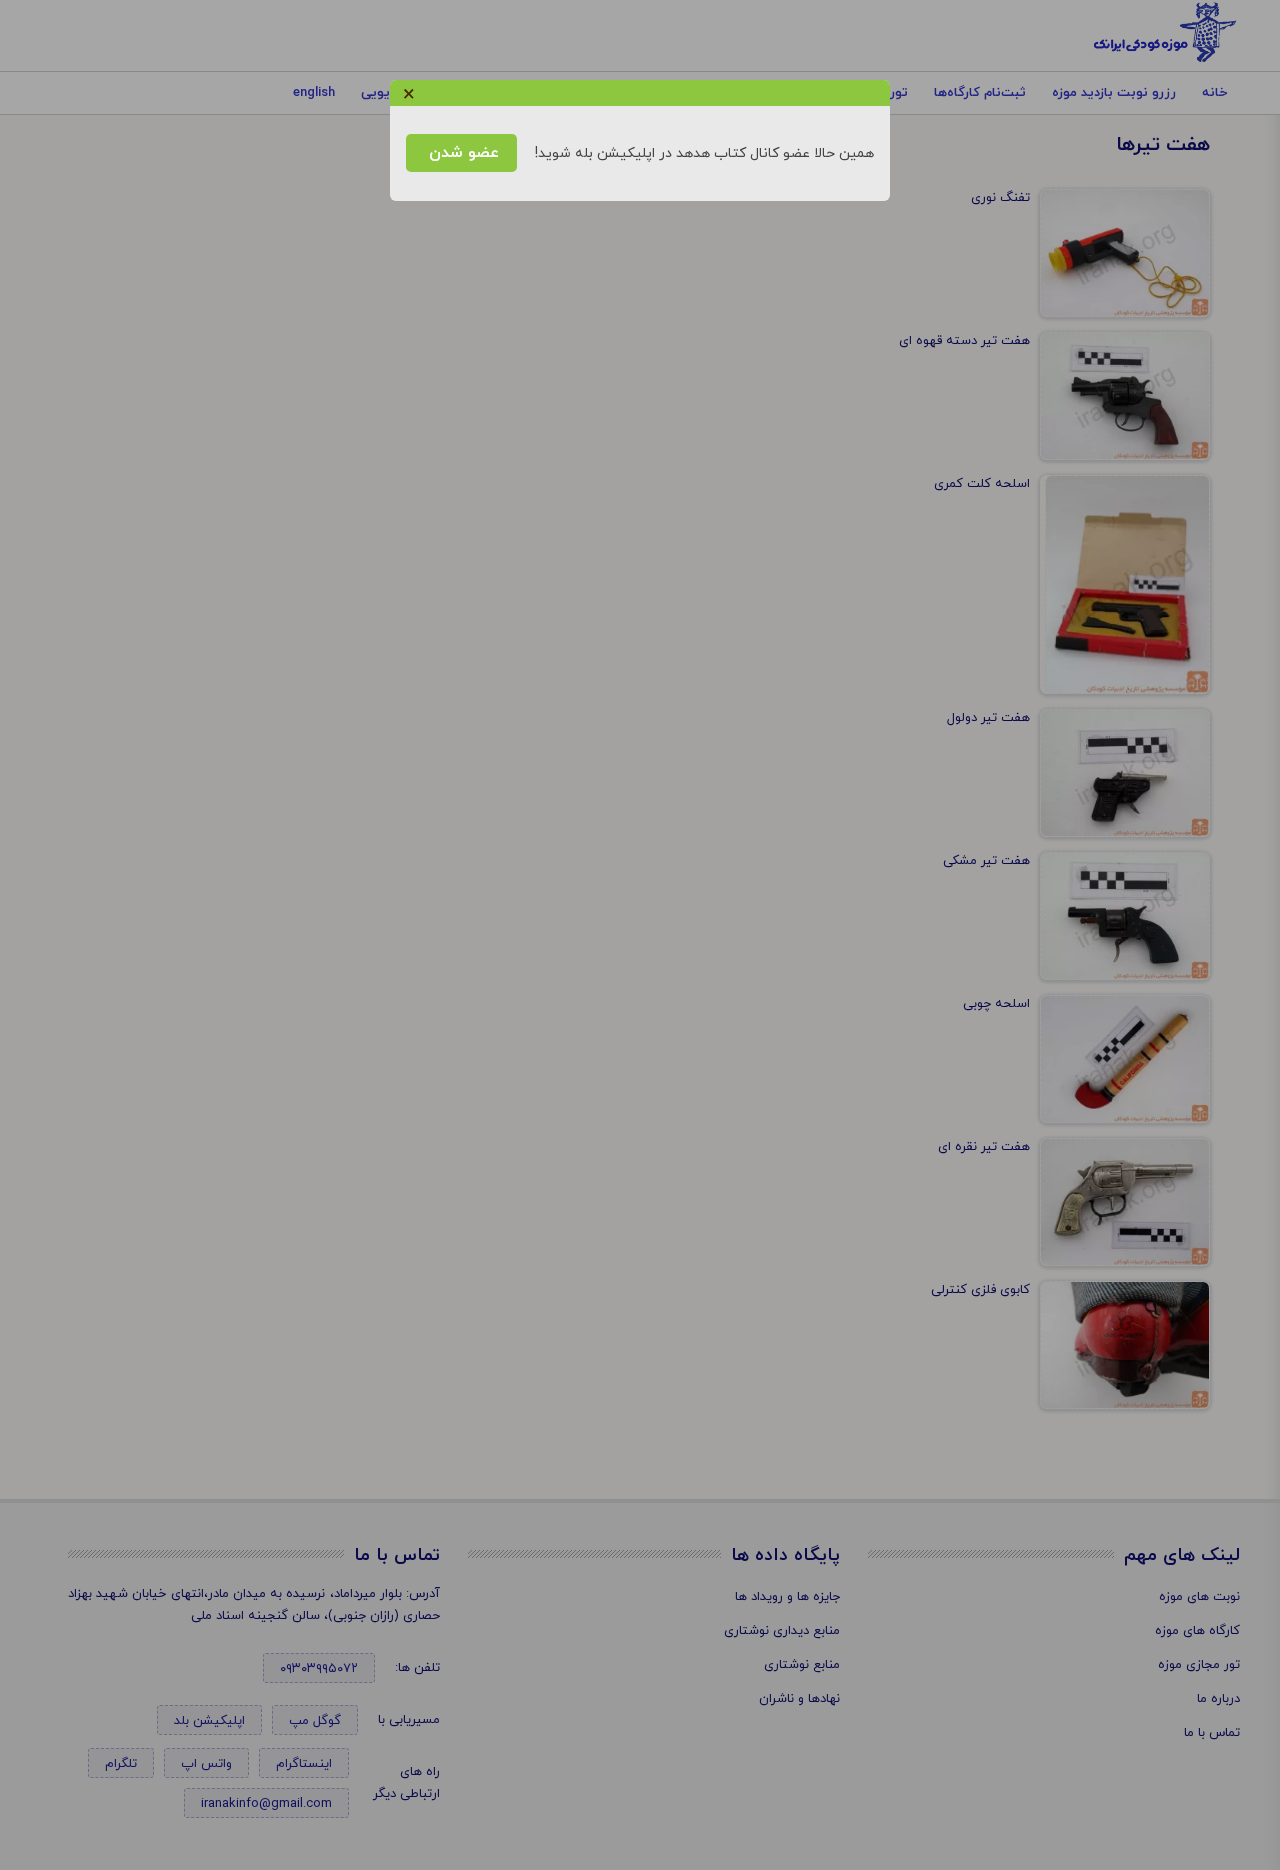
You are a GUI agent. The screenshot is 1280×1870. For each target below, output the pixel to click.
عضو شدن (461, 153)
